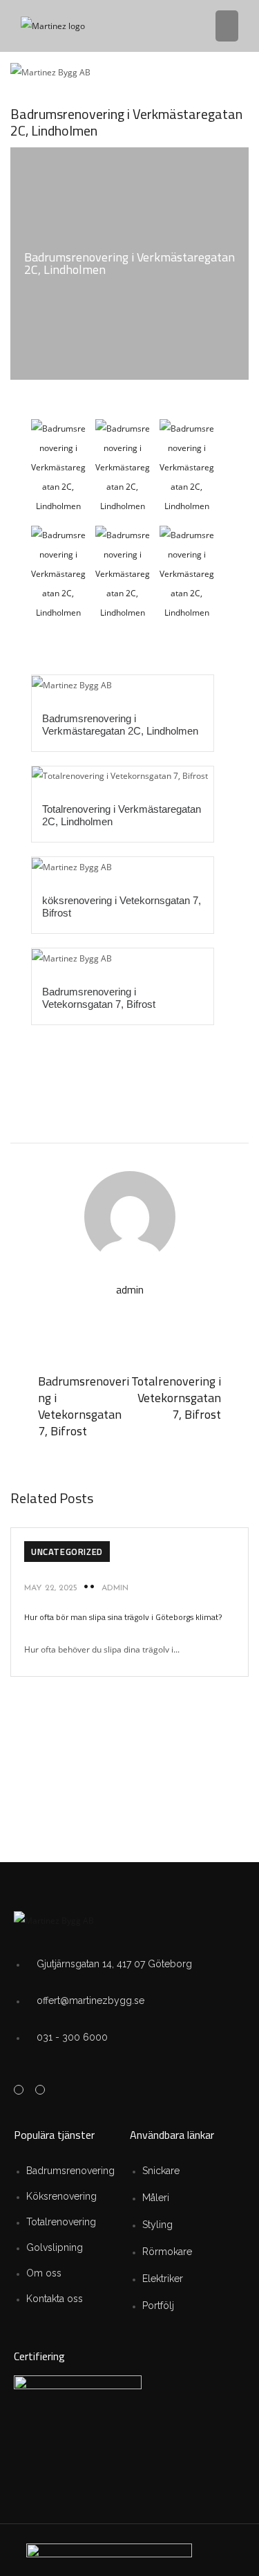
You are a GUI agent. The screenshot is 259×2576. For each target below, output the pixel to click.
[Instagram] (40, 2090)
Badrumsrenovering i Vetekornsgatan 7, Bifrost (99, 998)
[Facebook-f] (19, 2090)
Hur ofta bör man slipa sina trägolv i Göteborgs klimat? (123, 1617)
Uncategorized (67, 1552)
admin (115, 1588)
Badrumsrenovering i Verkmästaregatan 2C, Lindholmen (120, 725)
